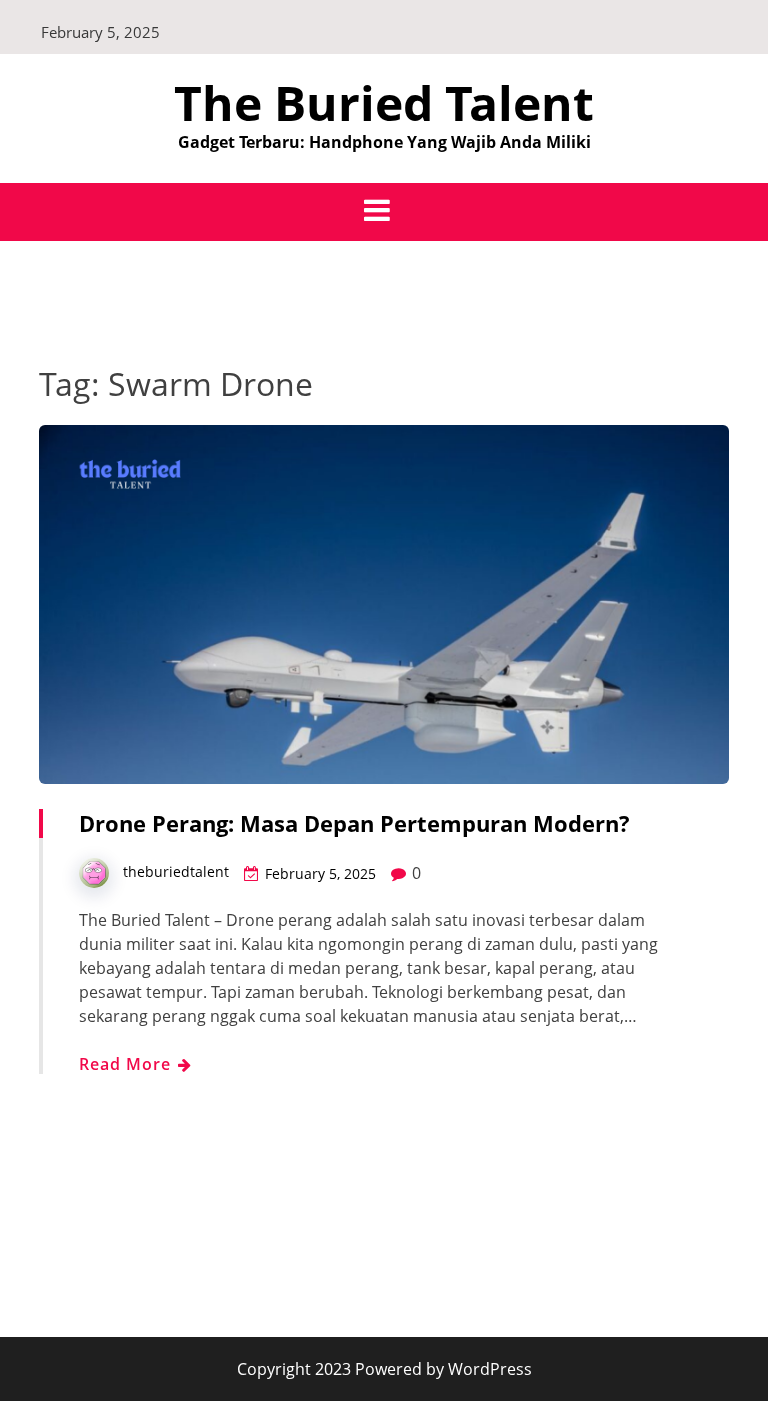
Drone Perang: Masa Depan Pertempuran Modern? (354, 823)
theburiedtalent (176, 871)
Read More (127, 1064)
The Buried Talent (384, 102)
